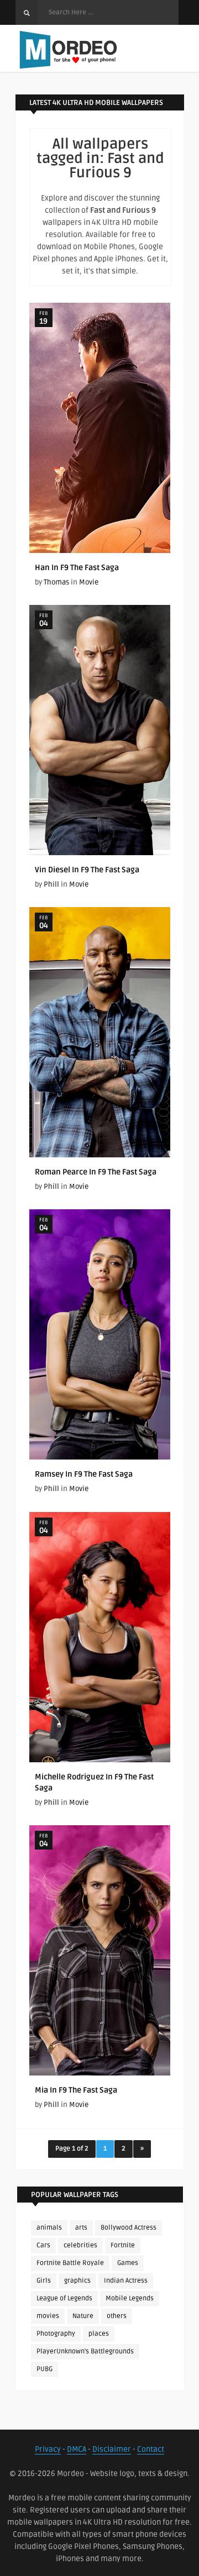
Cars (43, 2245)
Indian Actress (126, 2281)
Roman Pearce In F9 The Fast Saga (96, 1172)
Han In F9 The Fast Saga (77, 568)
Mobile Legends (130, 2298)
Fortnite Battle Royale (70, 2263)
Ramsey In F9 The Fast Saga (84, 1474)
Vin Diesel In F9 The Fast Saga (87, 870)
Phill (51, 884)
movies (48, 2316)
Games (128, 2263)
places (99, 2334)
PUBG (44, 2369)
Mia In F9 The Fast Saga (76, 2090)
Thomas (56, 582)
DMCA (77, 2449)
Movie (89, 582)
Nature (83, 2316)
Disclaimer (112, 2449)
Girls (44, 2281)
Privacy (48, 2449)
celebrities (80, 2245)
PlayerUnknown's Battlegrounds (85, 2351)
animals (49, 2228)
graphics (77, 2281)
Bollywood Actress (129, 2228)
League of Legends (64, 2298)
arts (81, 2228)
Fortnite (123, 2245)
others (117, 2316)
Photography (56, 2334)
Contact (151, 2449)
